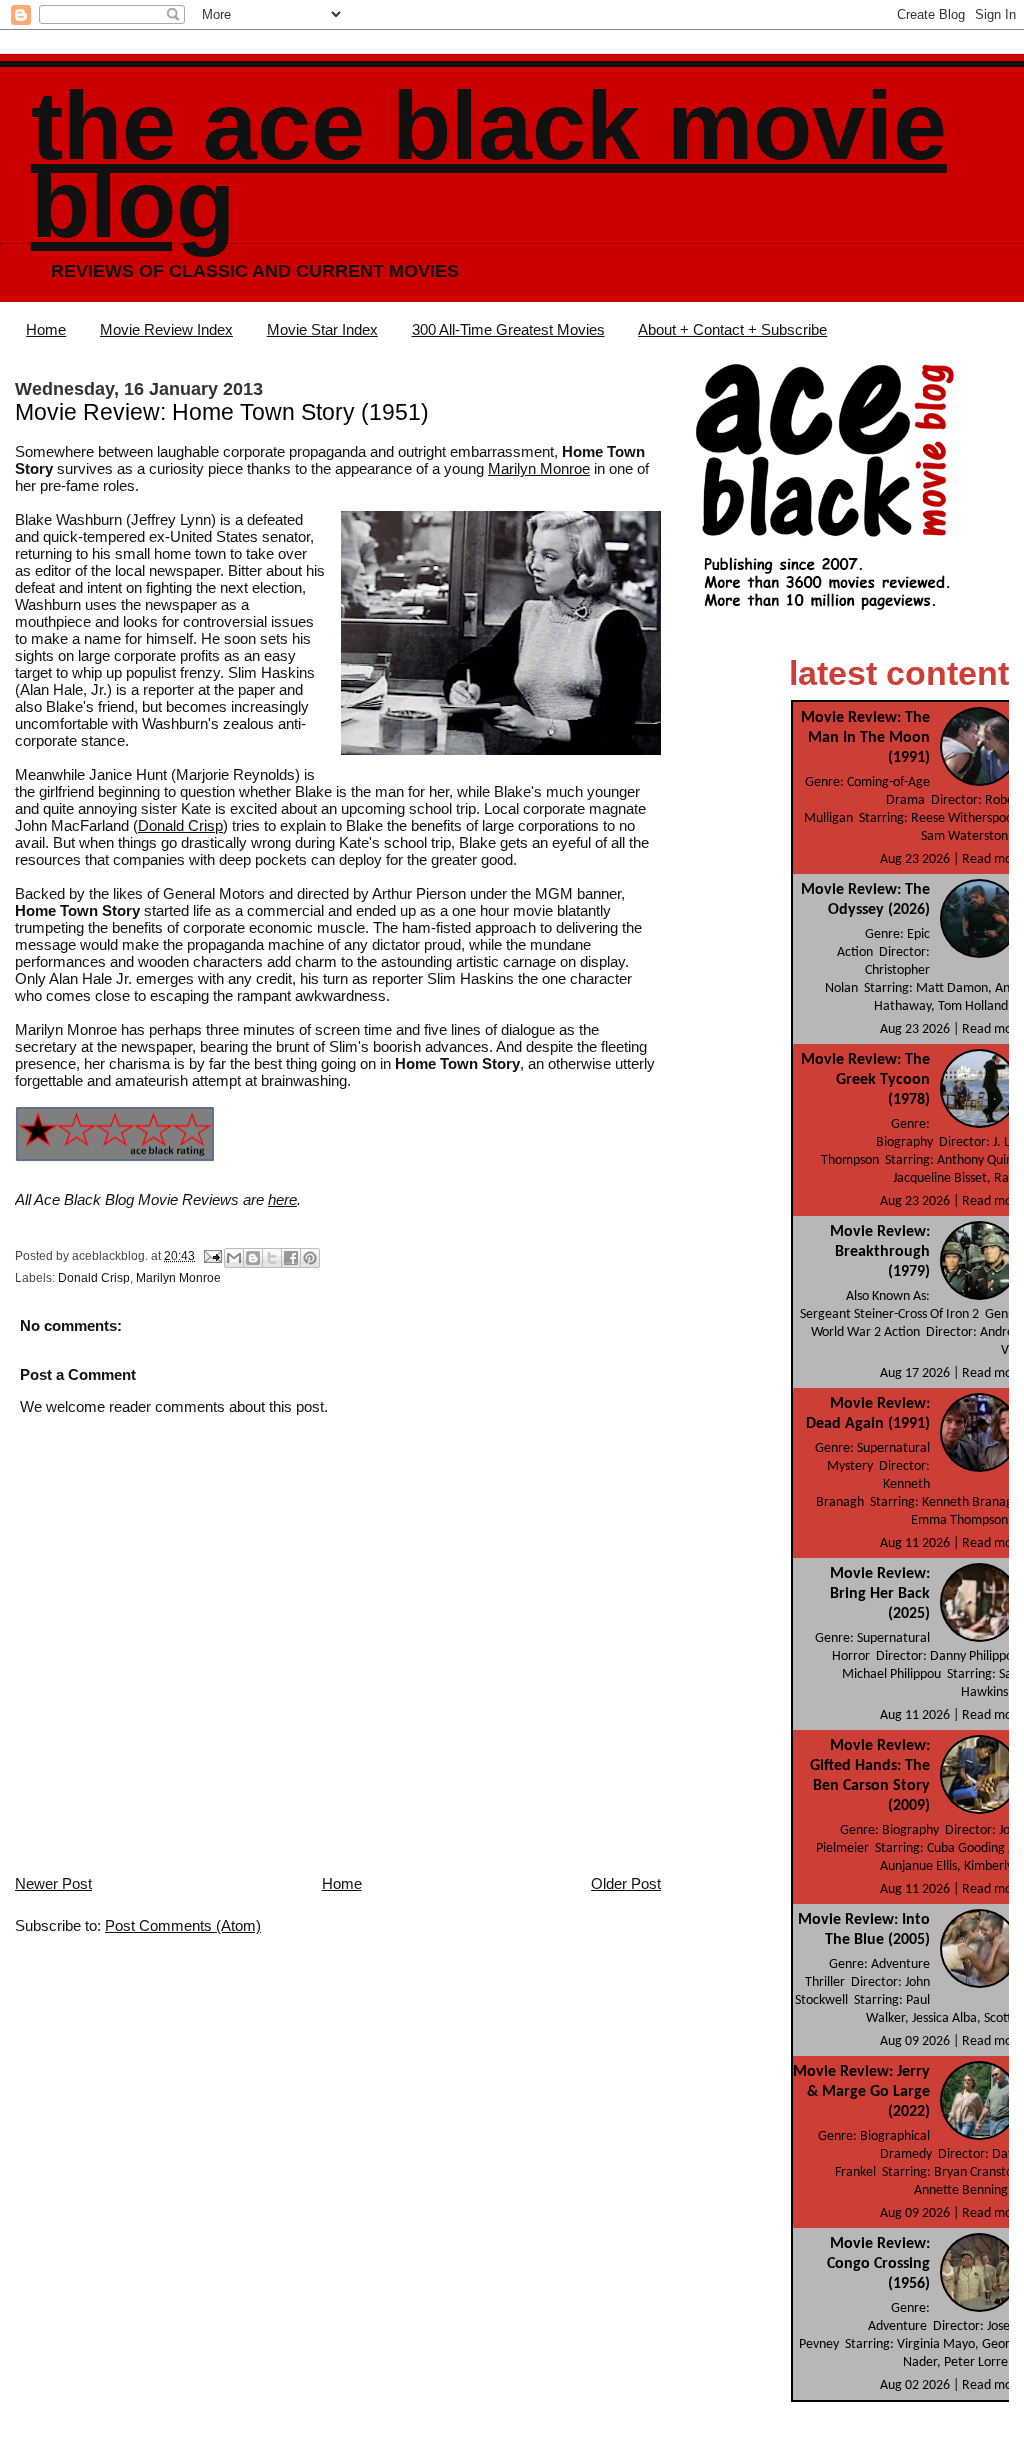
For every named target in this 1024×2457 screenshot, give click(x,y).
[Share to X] (272, 1258)
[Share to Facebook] (291, 1258)
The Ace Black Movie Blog (489, 164)
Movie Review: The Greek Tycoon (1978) (865, 1080)
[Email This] (234, 1258)
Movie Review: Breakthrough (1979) (880, 1252)
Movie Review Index (166, 329)
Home (46, 329)
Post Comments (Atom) (183, 1925)
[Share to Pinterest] (310, 1258)
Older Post (626, 1883)
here (282, 1199)
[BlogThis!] (253, 1258)
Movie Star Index (322, 329)
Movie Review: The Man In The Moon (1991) (865, 738)
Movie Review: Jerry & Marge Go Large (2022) (861, 2092)
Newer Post (53, 1883)
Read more (993, 859)
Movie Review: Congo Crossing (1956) (878, 2264)
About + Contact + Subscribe (732, 329)
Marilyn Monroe (539, 468)
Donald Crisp (180, 825)
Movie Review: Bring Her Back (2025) (880, 1594)
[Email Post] (211, 1256)
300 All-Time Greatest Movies (508, 329)
